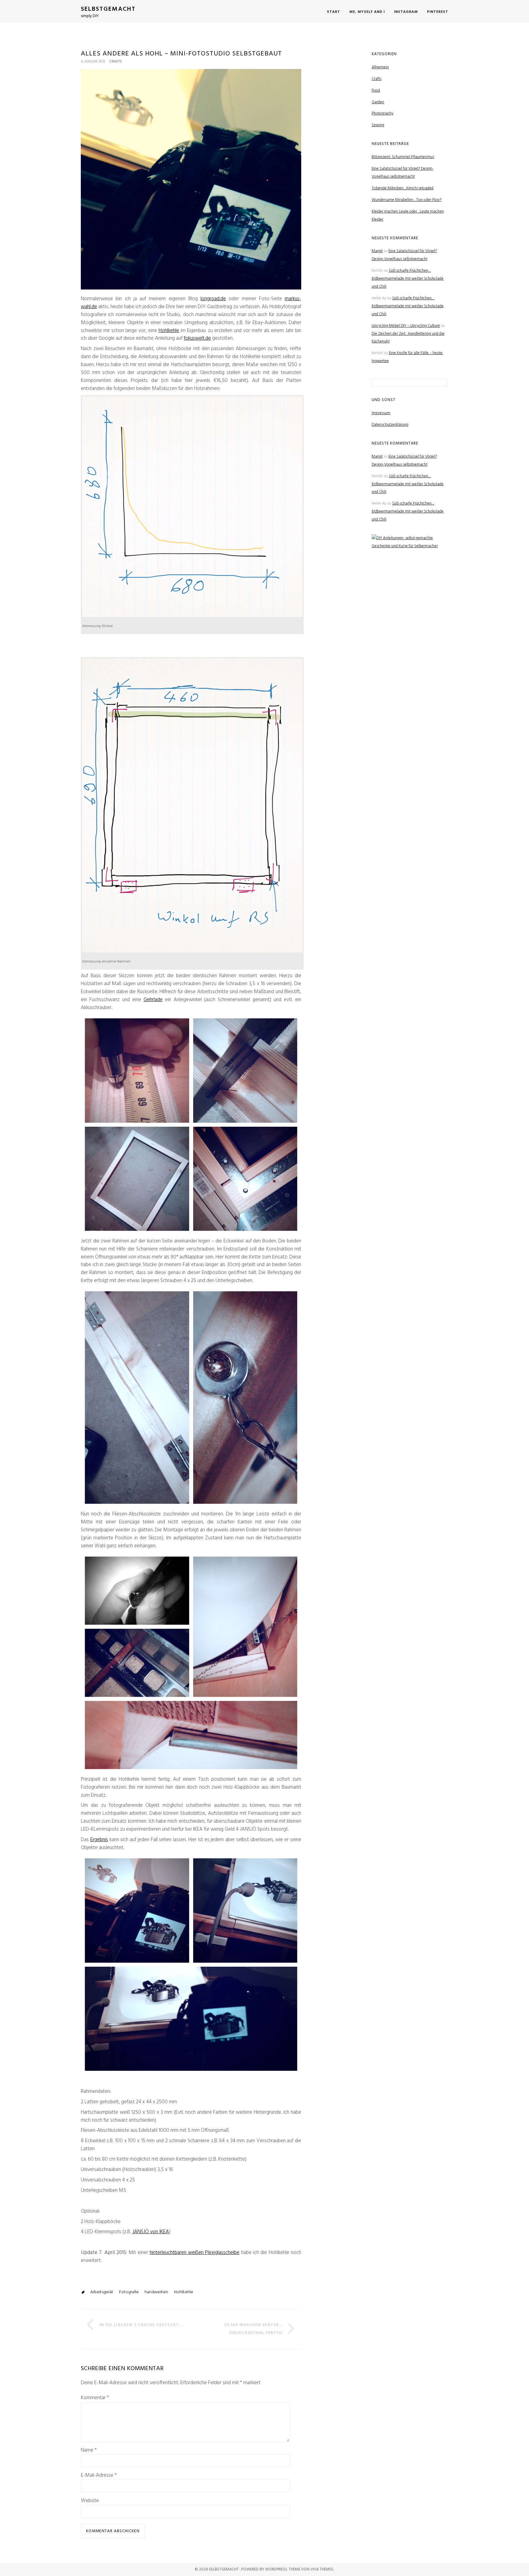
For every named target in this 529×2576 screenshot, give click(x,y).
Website (90, 2501)
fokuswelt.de (197, 338)
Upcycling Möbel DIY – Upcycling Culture (406, 326)
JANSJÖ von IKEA (151, 2232)
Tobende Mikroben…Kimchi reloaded (403, 188)
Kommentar (95, 2398)
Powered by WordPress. (265, 2569)
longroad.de (213, 299)
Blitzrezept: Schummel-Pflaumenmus (403, 157)
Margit (377, 251)
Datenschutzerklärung (390, 425)
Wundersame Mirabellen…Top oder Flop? (407, 200)
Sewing (378, 125)
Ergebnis (99, 1840)
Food (376, 91)
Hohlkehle (169, 331)
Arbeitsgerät (102, 2292)
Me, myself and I (367, 12)
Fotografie (129, 2292)
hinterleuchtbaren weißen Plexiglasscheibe (195, 2253)
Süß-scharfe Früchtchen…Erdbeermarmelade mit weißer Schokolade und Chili (408, 279)
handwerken (156, 2292)
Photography (383, 113)
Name (89, 2450)
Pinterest (438, 12)
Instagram (406, 12)
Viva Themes (322, 2569)
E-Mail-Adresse (99, 2476)
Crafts (116, 62)
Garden (378, 102)
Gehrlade (153, 1000)
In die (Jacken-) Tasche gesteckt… (141, 2325)
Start (334, 12)
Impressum (381, 413)
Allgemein (380, 67)
